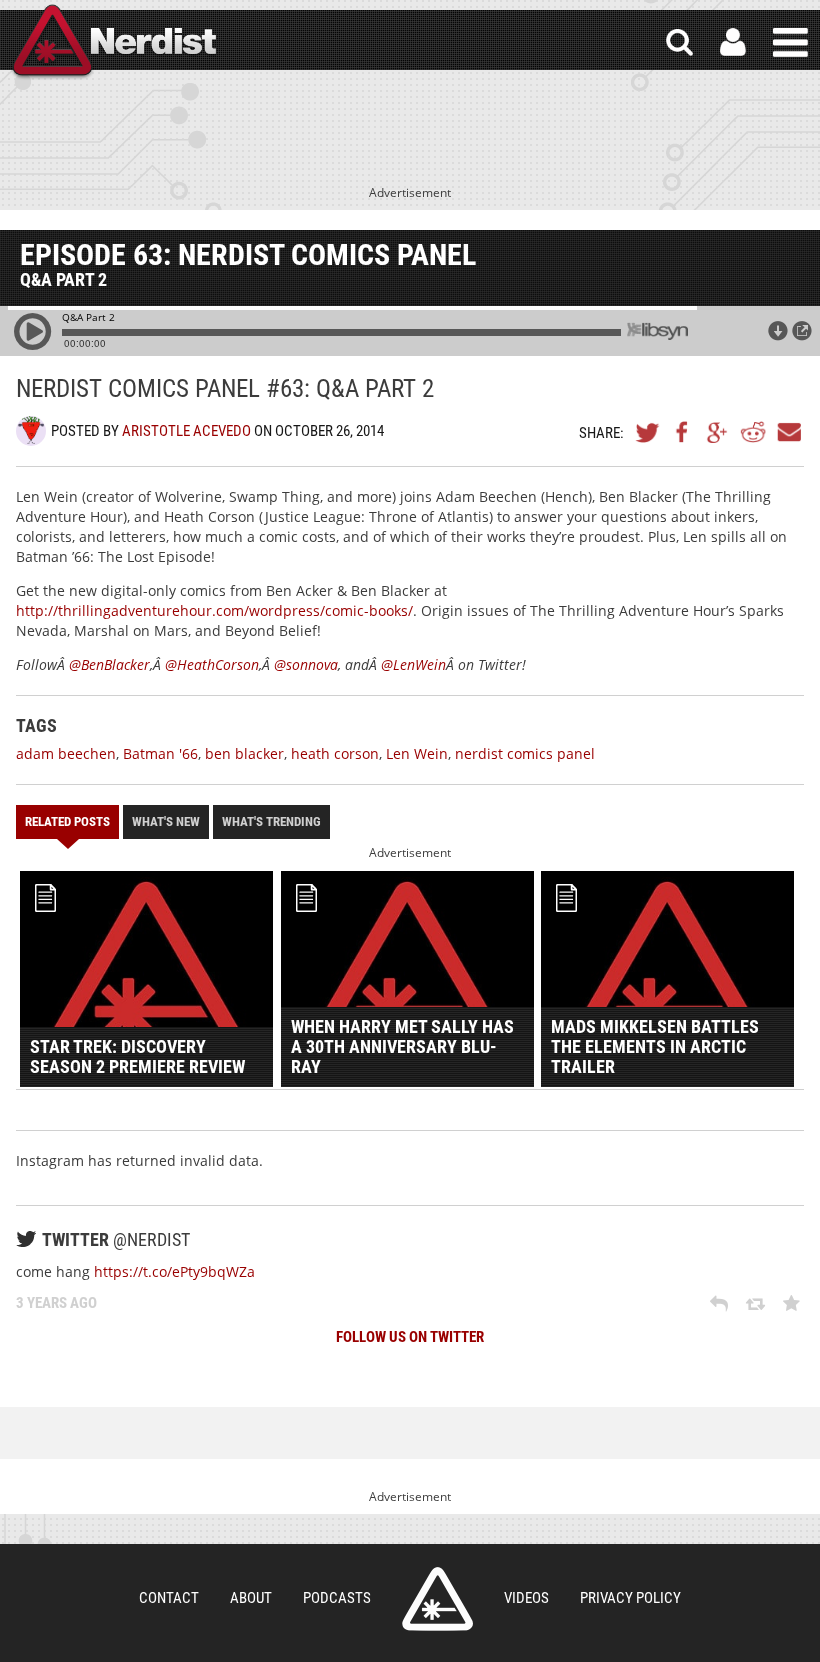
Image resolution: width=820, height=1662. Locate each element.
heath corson (335, 753)
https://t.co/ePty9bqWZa (174, 1271)
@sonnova (306, 664)
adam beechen (66, 753)
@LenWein (413, 664)
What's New (166, 821)
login (733, 42)
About (251, 1598)
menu (790, 42)
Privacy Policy (630, 1598)
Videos (526, 1598)
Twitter (648, 432)
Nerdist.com (437, 1599)
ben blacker (244, 753)
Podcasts (337, 1598)
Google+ (718, 432)
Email (788, 432)
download (778, 331)
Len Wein (417, 753)
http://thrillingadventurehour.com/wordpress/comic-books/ (214, 610)
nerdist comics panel (525, 753)
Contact (169, 1598)
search (679, 42)
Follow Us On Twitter (410, 1337)
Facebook (683, 432)
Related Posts (67, 821)
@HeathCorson (212, 664)
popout (802, 331)
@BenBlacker (109, 664)
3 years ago (56, 1303)
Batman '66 (160, 753)
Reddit (753, 432)
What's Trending (271, 821)
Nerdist (113, 42)
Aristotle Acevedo (186, 431)
